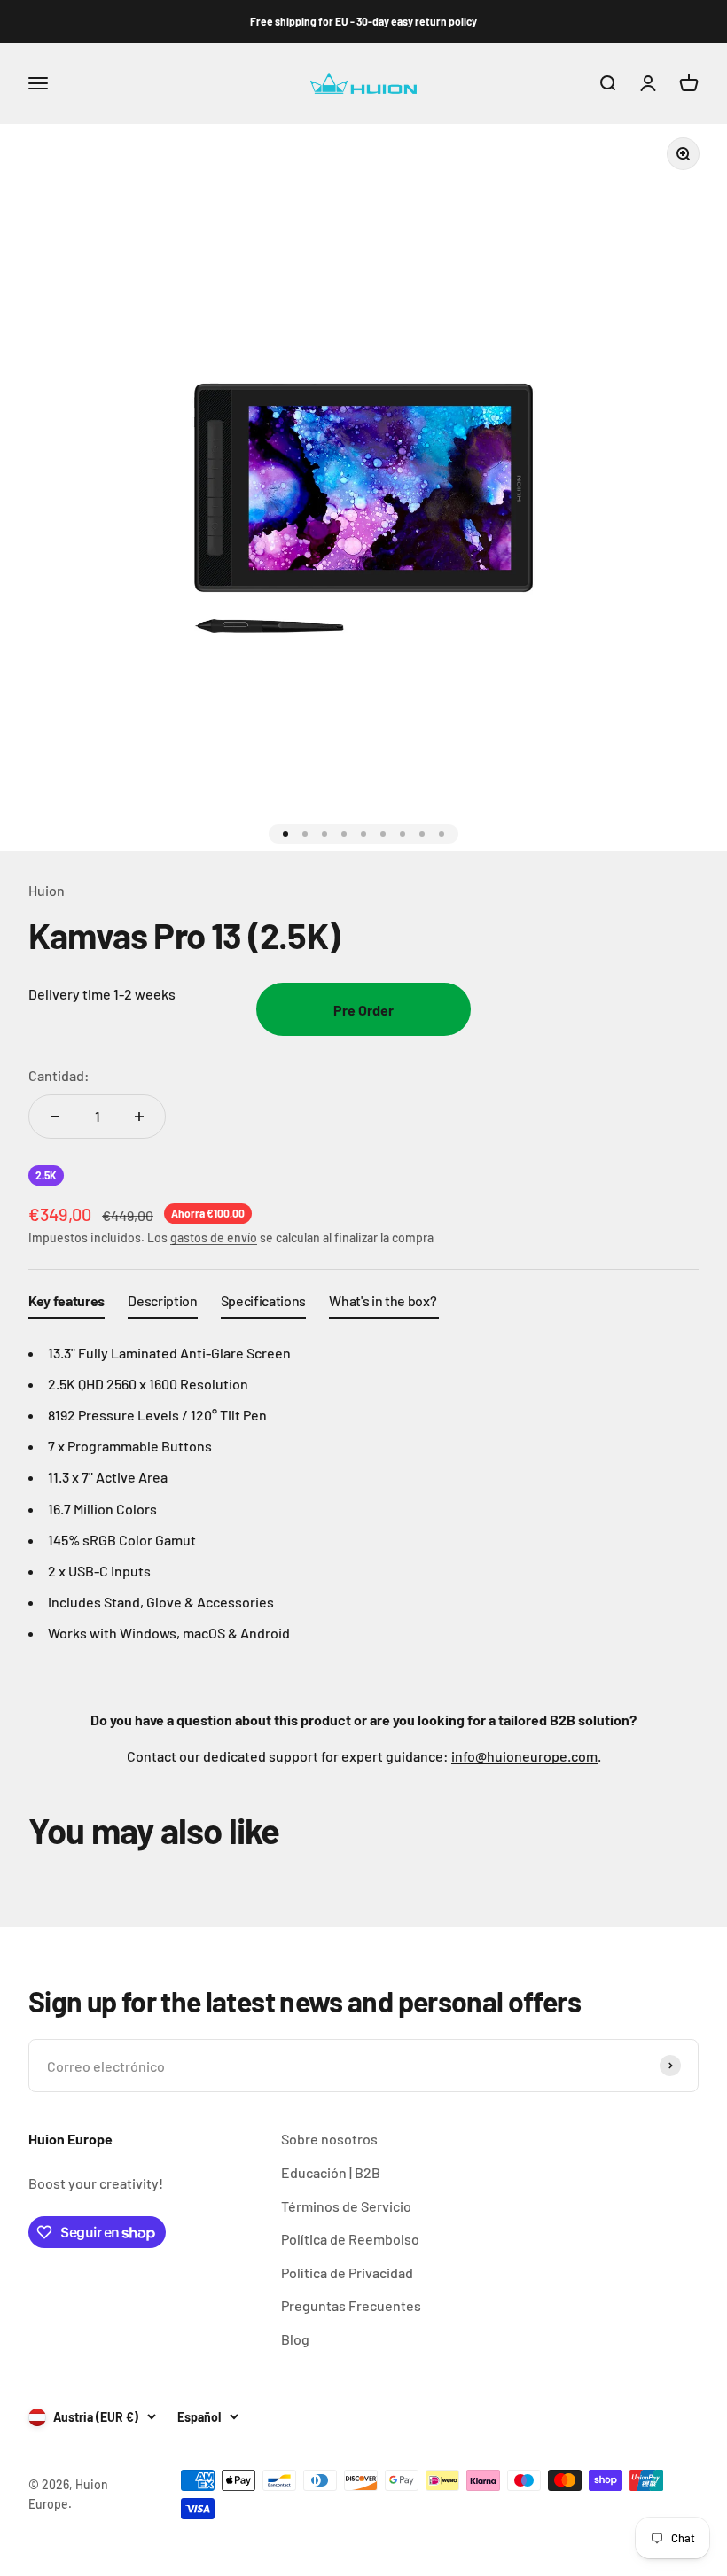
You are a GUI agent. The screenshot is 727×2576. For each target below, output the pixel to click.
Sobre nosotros (329, 2139)
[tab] (66, 1304)
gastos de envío (214, 1237)
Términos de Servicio (346, 2206)
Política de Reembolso (350, 2239)
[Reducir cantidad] (55, 1117)
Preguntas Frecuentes (351, 2305)
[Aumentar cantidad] (139, 1117)
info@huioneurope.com (524, 1756)
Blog (295, 2339)
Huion (47, 890)
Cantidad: (59, 1075)
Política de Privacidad (347, 2272)
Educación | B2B (331, 2172)
